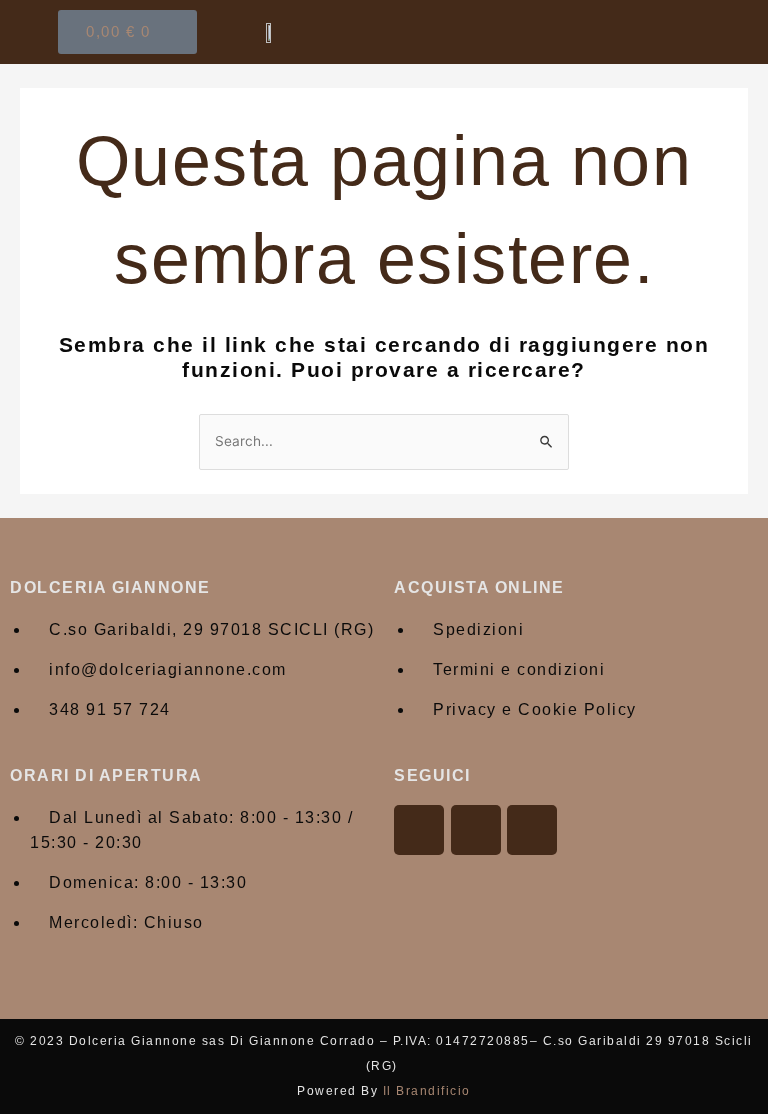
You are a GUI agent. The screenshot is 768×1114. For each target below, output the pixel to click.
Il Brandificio (427, 1091)
